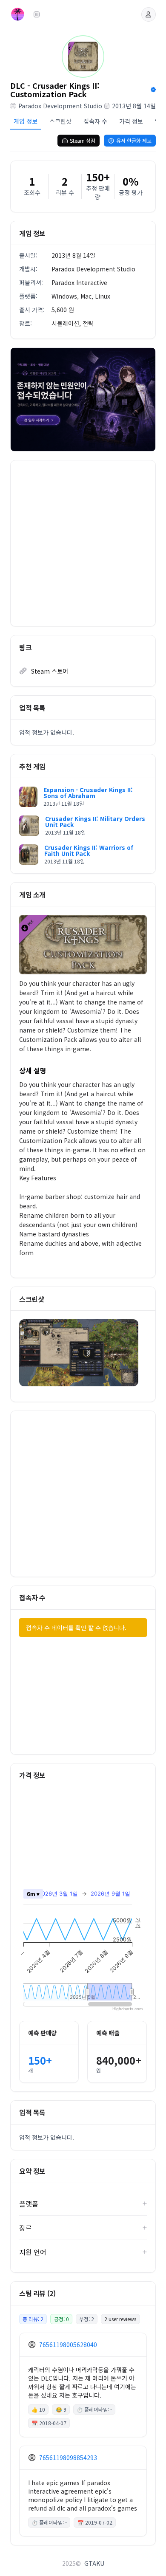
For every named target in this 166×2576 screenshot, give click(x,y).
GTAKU (94, 2563)
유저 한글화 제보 (134, 140)
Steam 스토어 (50, 671)
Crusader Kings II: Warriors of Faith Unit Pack (89, 850)
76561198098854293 (68, 2457)
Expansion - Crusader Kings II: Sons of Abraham (88, 793)
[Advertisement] (83, 543)
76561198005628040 (68, 2345)
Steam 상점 (83, 140)
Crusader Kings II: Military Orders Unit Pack (95, 821)
